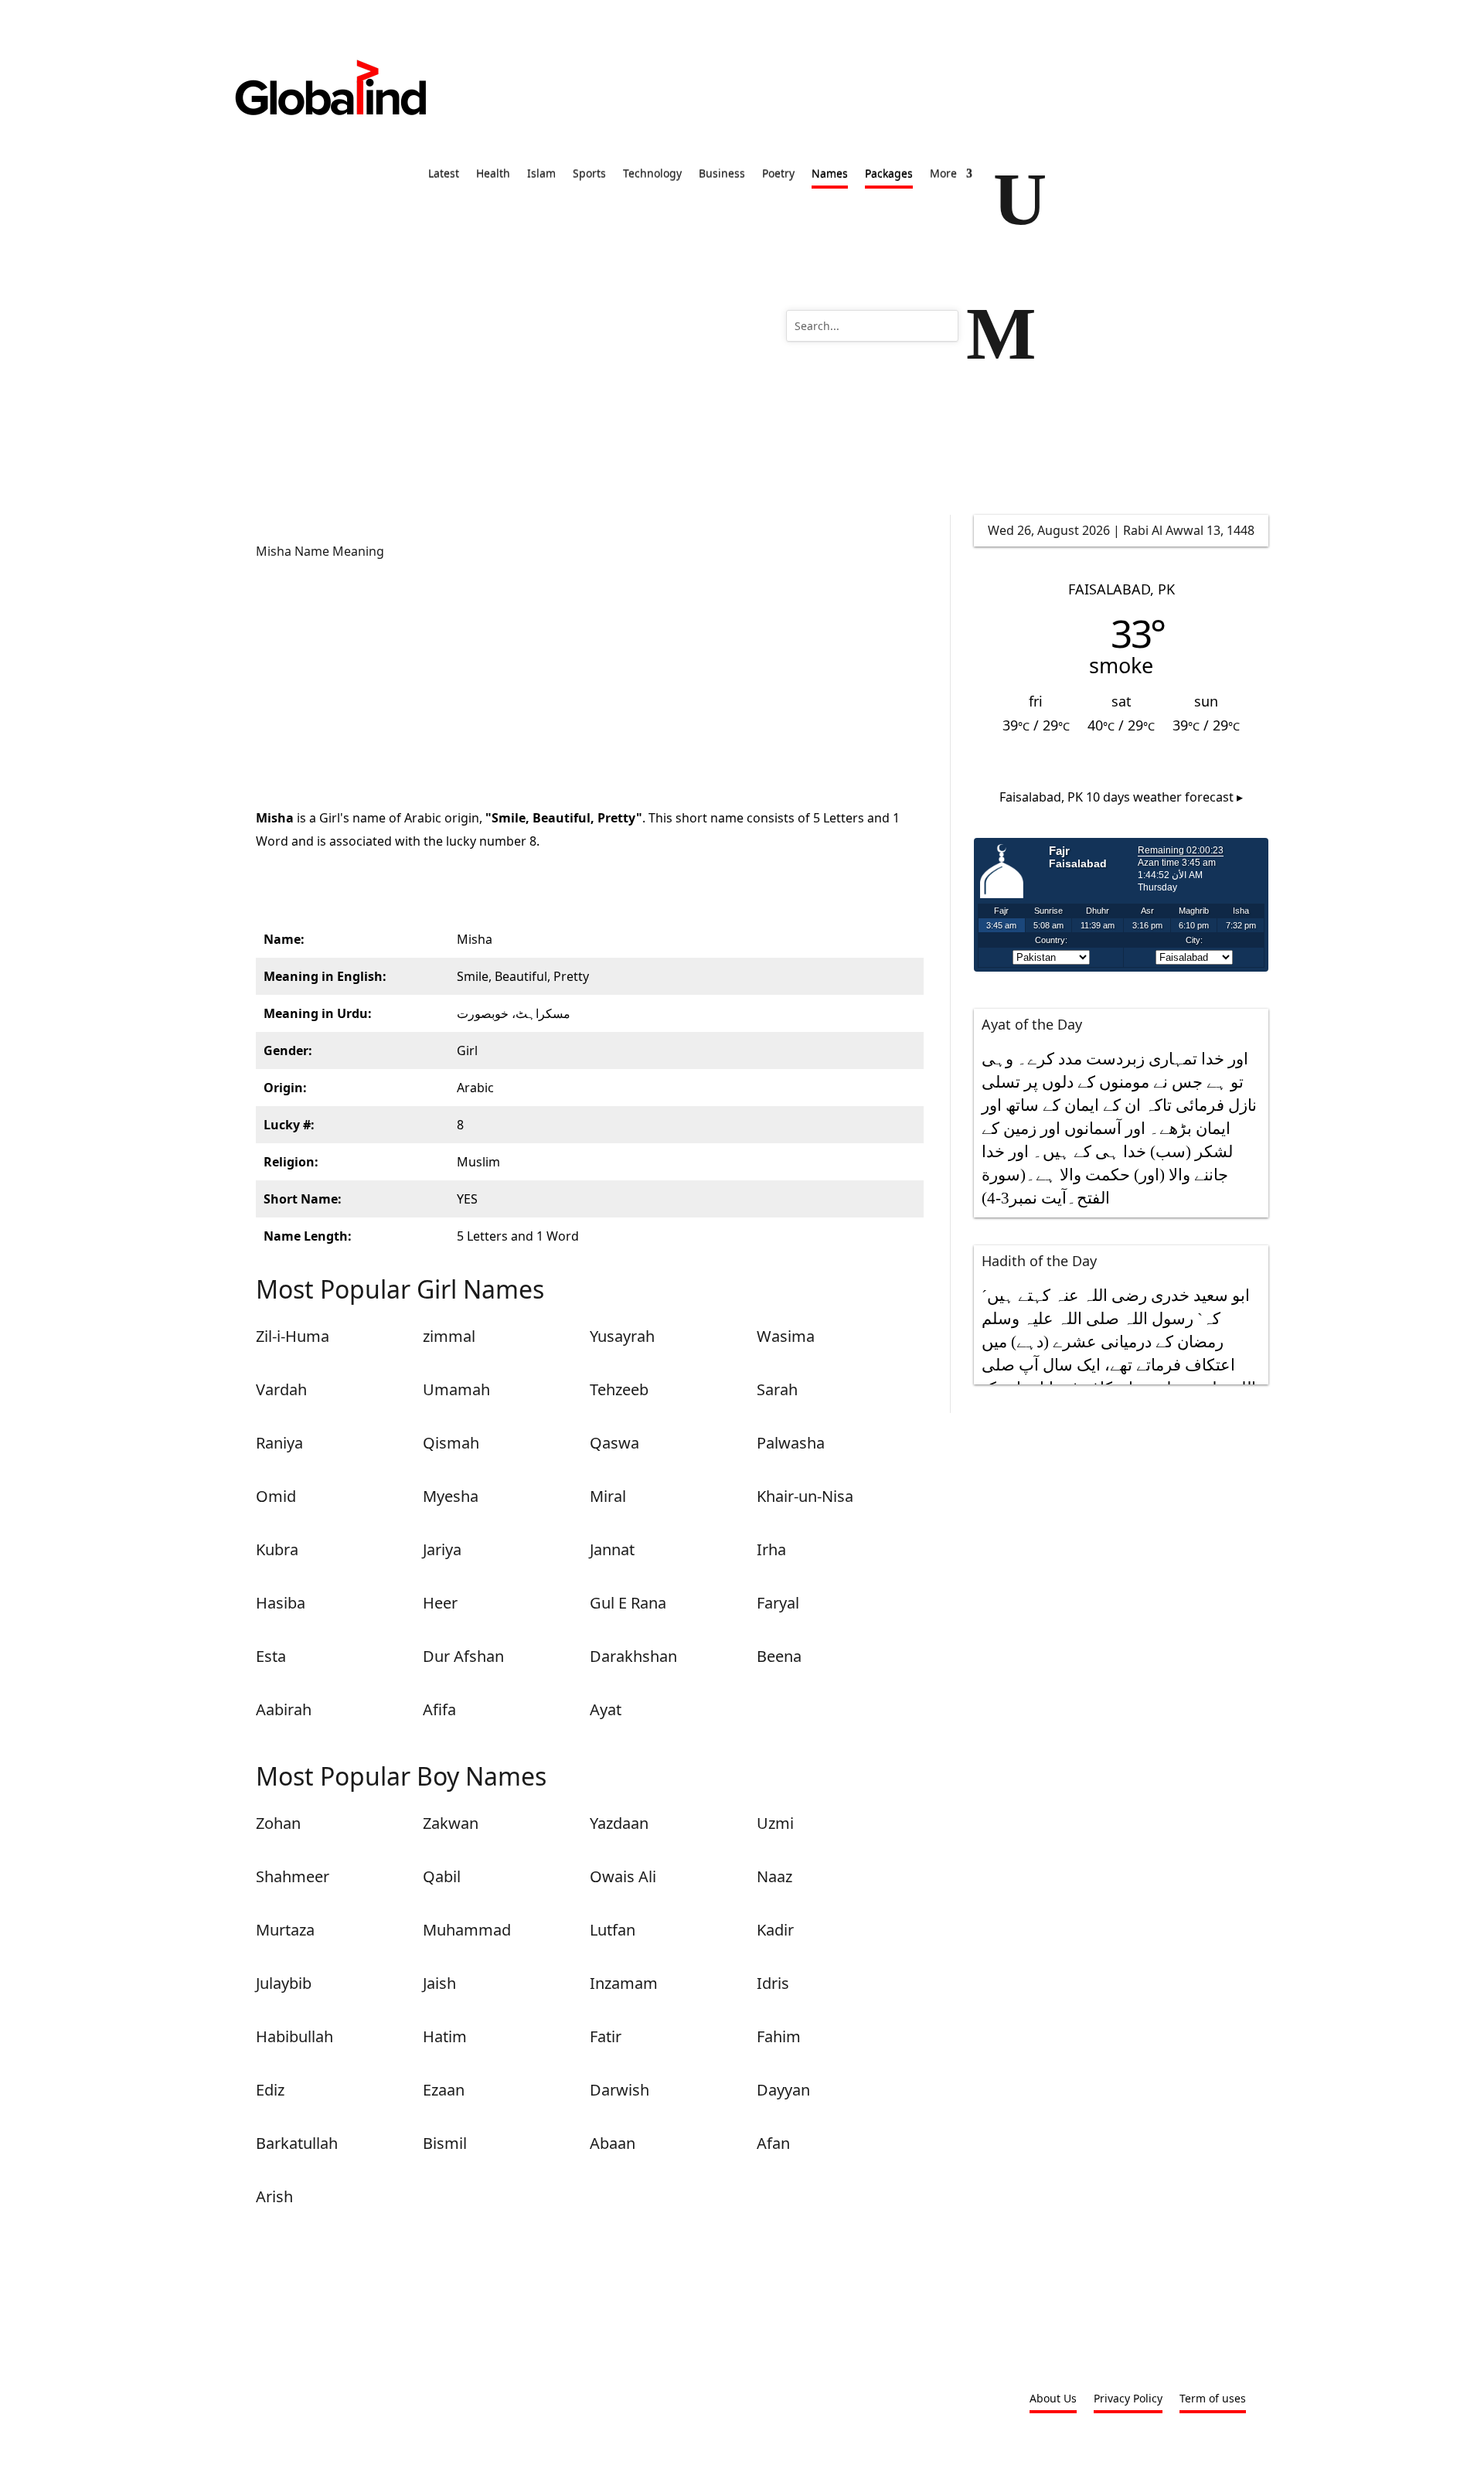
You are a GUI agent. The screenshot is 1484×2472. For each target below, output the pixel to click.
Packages (889, 175)
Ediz (270, 2090)
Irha (771, 1549)
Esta (271, 1656)
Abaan (613, 2143)
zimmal (449, 1336)
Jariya (442, 1549)
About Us (1053, 2399)
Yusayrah (622, 1336)
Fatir (606, 2036)
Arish (274, 2196)
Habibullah (294, 2036)
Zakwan (451, 1823)
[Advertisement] (590, 683)
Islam (541, 175)
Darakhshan (633, 1656)
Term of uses (1213, 2399)
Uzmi (775, 1823)
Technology (652, 175)
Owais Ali (623, 1876)
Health (493, 175)
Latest (444, 175)
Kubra (277, 1549)
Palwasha (791, 1443)
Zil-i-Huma (293, 1336)
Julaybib (284, 1983)
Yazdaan (619, 1823)
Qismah (451, 1443)
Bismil (445, 2143)
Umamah (456, 1389)
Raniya (279, 1443)
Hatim (445, 2036)
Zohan (278, 1823)
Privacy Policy (1128, 2399)
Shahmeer (293, 1876)
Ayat (606, 1709)
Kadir (775, 1930)
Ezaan (444, 2090)
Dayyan (783, 2090)
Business (722, 175)
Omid (276, 1496)
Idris (773, 1983)
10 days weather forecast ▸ (1121, 797)
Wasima (786, 1336)
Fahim (779, 2036)
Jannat (612, 1549)
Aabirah (284, 1709)
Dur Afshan (463, 1656)
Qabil (442, 1876)
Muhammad (467, 1930)
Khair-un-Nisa (805, 1496)
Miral (608, 1496)
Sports (589, 175)
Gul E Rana (628, 1603)
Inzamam (624, 1983)
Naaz (774, 1876)
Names (830, 175)
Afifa (439, 1709)
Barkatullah (297, 2143)
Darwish (619, 2090)
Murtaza (285, 1930)
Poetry (778, 175)
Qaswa (614, 1443)
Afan (773, 2143)
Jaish (439, 1983)
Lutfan (613, 1930)
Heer (440, 1603)
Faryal (778, 1603)
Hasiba (281, 1603)
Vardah (281, 1389)
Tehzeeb (619, 1389)
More (943, 175)
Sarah (777, 1389)
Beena (779, 1656)
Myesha (451, 1496)
